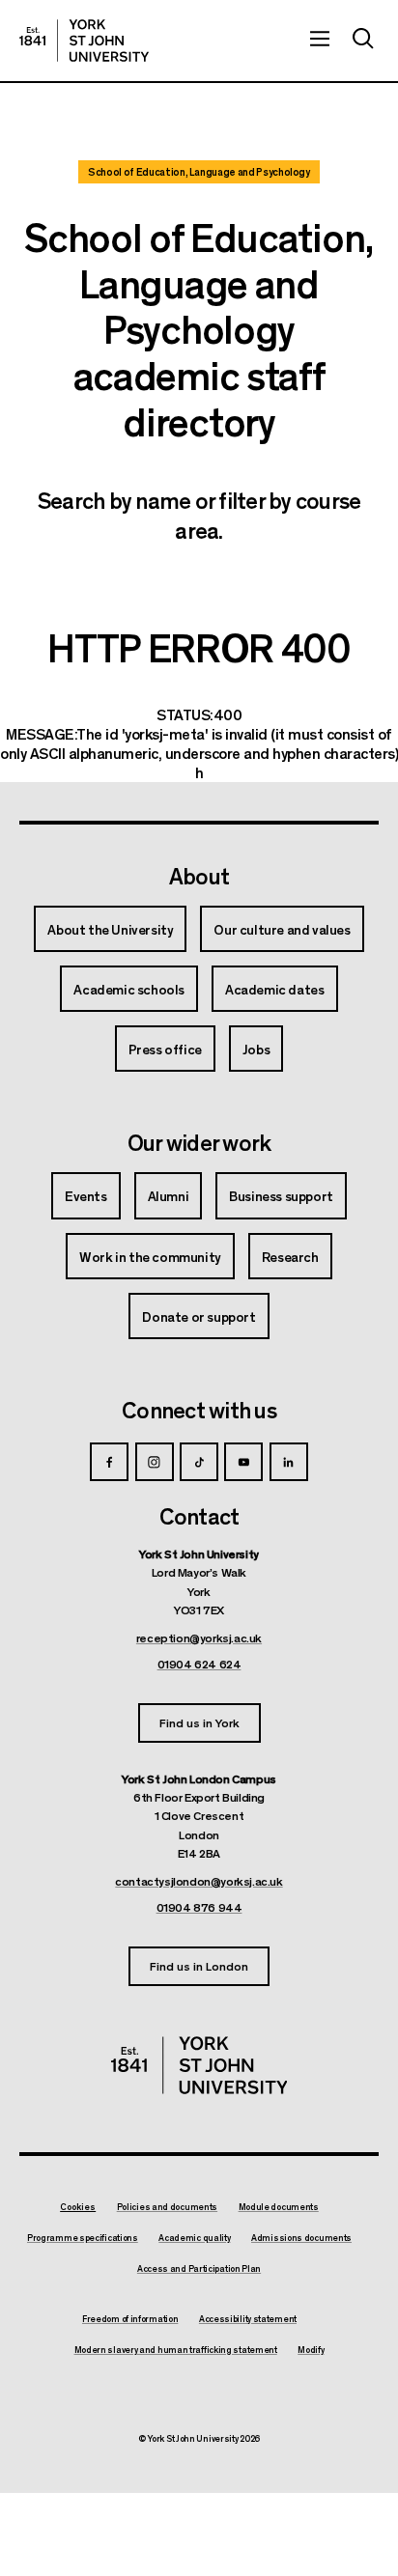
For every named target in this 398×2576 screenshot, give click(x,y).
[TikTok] (199, 1462)
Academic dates (274, 989)
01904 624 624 (199, 1664)
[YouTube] (243, 1462)
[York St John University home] (84, 41)
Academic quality (194, 2238)
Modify (311, 2350)
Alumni (169, 1195)
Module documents (279, 2207)
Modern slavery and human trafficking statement (176, 2350)
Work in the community (150, 1256)
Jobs (256, 1049)
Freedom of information (130, 2319)
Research (290, 1256)
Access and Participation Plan (199, 2269)
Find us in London (199, 1965)
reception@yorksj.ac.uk (199, 1638)
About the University (110, 929)
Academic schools (129, 989)
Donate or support (199, 1316)
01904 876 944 (199, 1907)
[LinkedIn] (289, 1462)
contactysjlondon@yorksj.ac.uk (199, 1881)
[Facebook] (109, 1462)
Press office (165, 1049)
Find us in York (199, 1722)
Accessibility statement (248, 2319)
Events (86, 1195)
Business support (281, 1195)
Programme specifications (83, 2238)
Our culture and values (282, 929)
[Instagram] (155, 1462)
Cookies (78, 2207)
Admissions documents (301, 2238)
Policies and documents (167, 2207)
